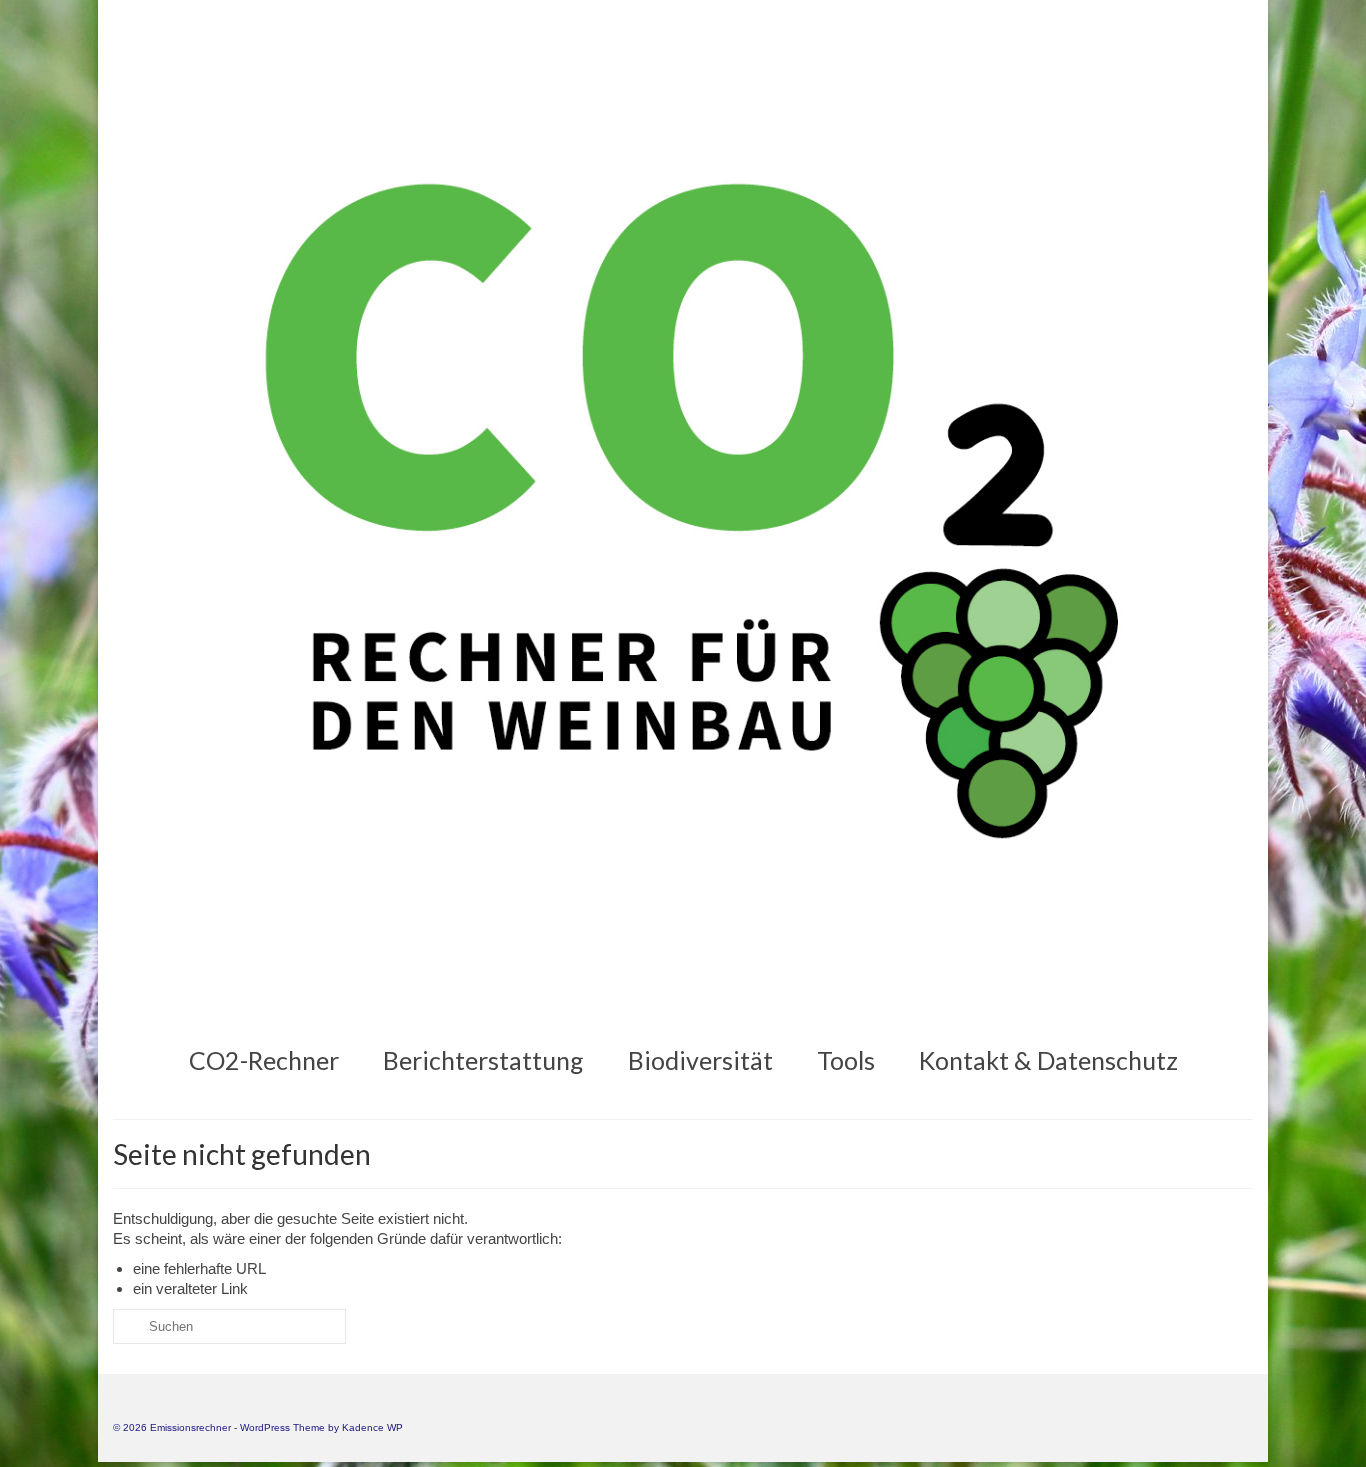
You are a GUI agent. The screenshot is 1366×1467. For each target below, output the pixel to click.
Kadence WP (372, 1427)
